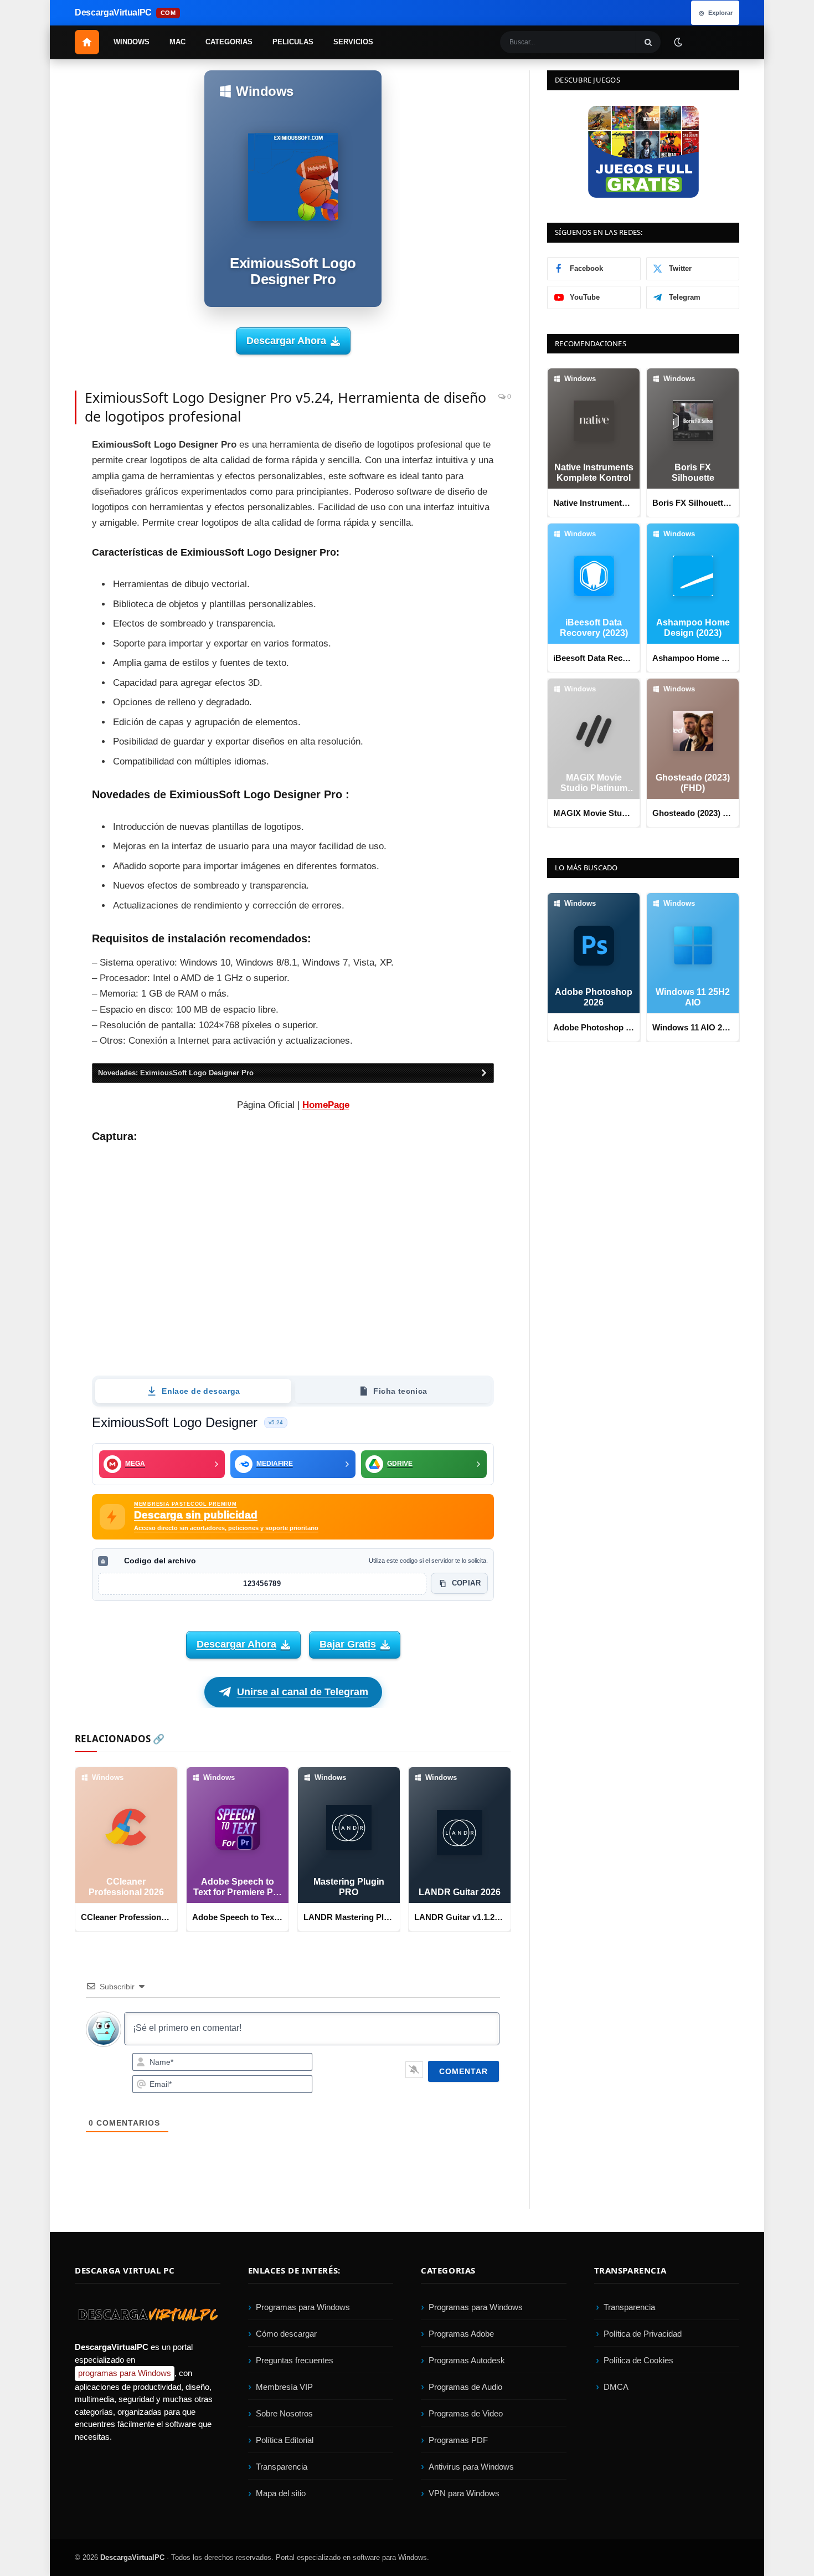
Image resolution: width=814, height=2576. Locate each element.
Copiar (466, 1584)
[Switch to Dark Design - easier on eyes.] (678, 42)
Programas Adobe (461, 2334)
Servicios (353, 42)
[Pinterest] (36, 501)
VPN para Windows (464, 2493)
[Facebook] (36, 451)
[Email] (36, 526)
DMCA (616, 2387)
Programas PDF (458, 2440)
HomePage (326, 1105)
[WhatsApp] (36, 576)
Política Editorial (285, 2440)
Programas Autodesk (467, 2360)
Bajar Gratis (348, 1644)
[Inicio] (87, 42)
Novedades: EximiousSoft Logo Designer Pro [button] (176, 1073)
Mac (177, 42)
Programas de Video (466, 2413)
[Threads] (36, 625)
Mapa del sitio (281, 2493)
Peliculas (293, 42)
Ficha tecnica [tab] (400, 1391)
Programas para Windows (303, 2307)
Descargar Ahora (286, 341)
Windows (132, 42)
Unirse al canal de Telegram (303, 1692)
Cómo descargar (286, 2334)
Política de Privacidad (643, 2334)
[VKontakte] (36, 601)
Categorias (229, 42)
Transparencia (282, 2467)
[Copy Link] (36, 650)
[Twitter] (36, 476)
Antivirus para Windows (471, 2467)
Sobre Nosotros (284, 2413)
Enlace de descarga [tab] (201, 1391)
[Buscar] (648, 42)
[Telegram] (36, 551)
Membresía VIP (284, 2387)
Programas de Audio (465, 2387)
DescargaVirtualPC (132, 2557)
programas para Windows (125, 2373)
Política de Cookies (638, 2360)
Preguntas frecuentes (295, 2360)
